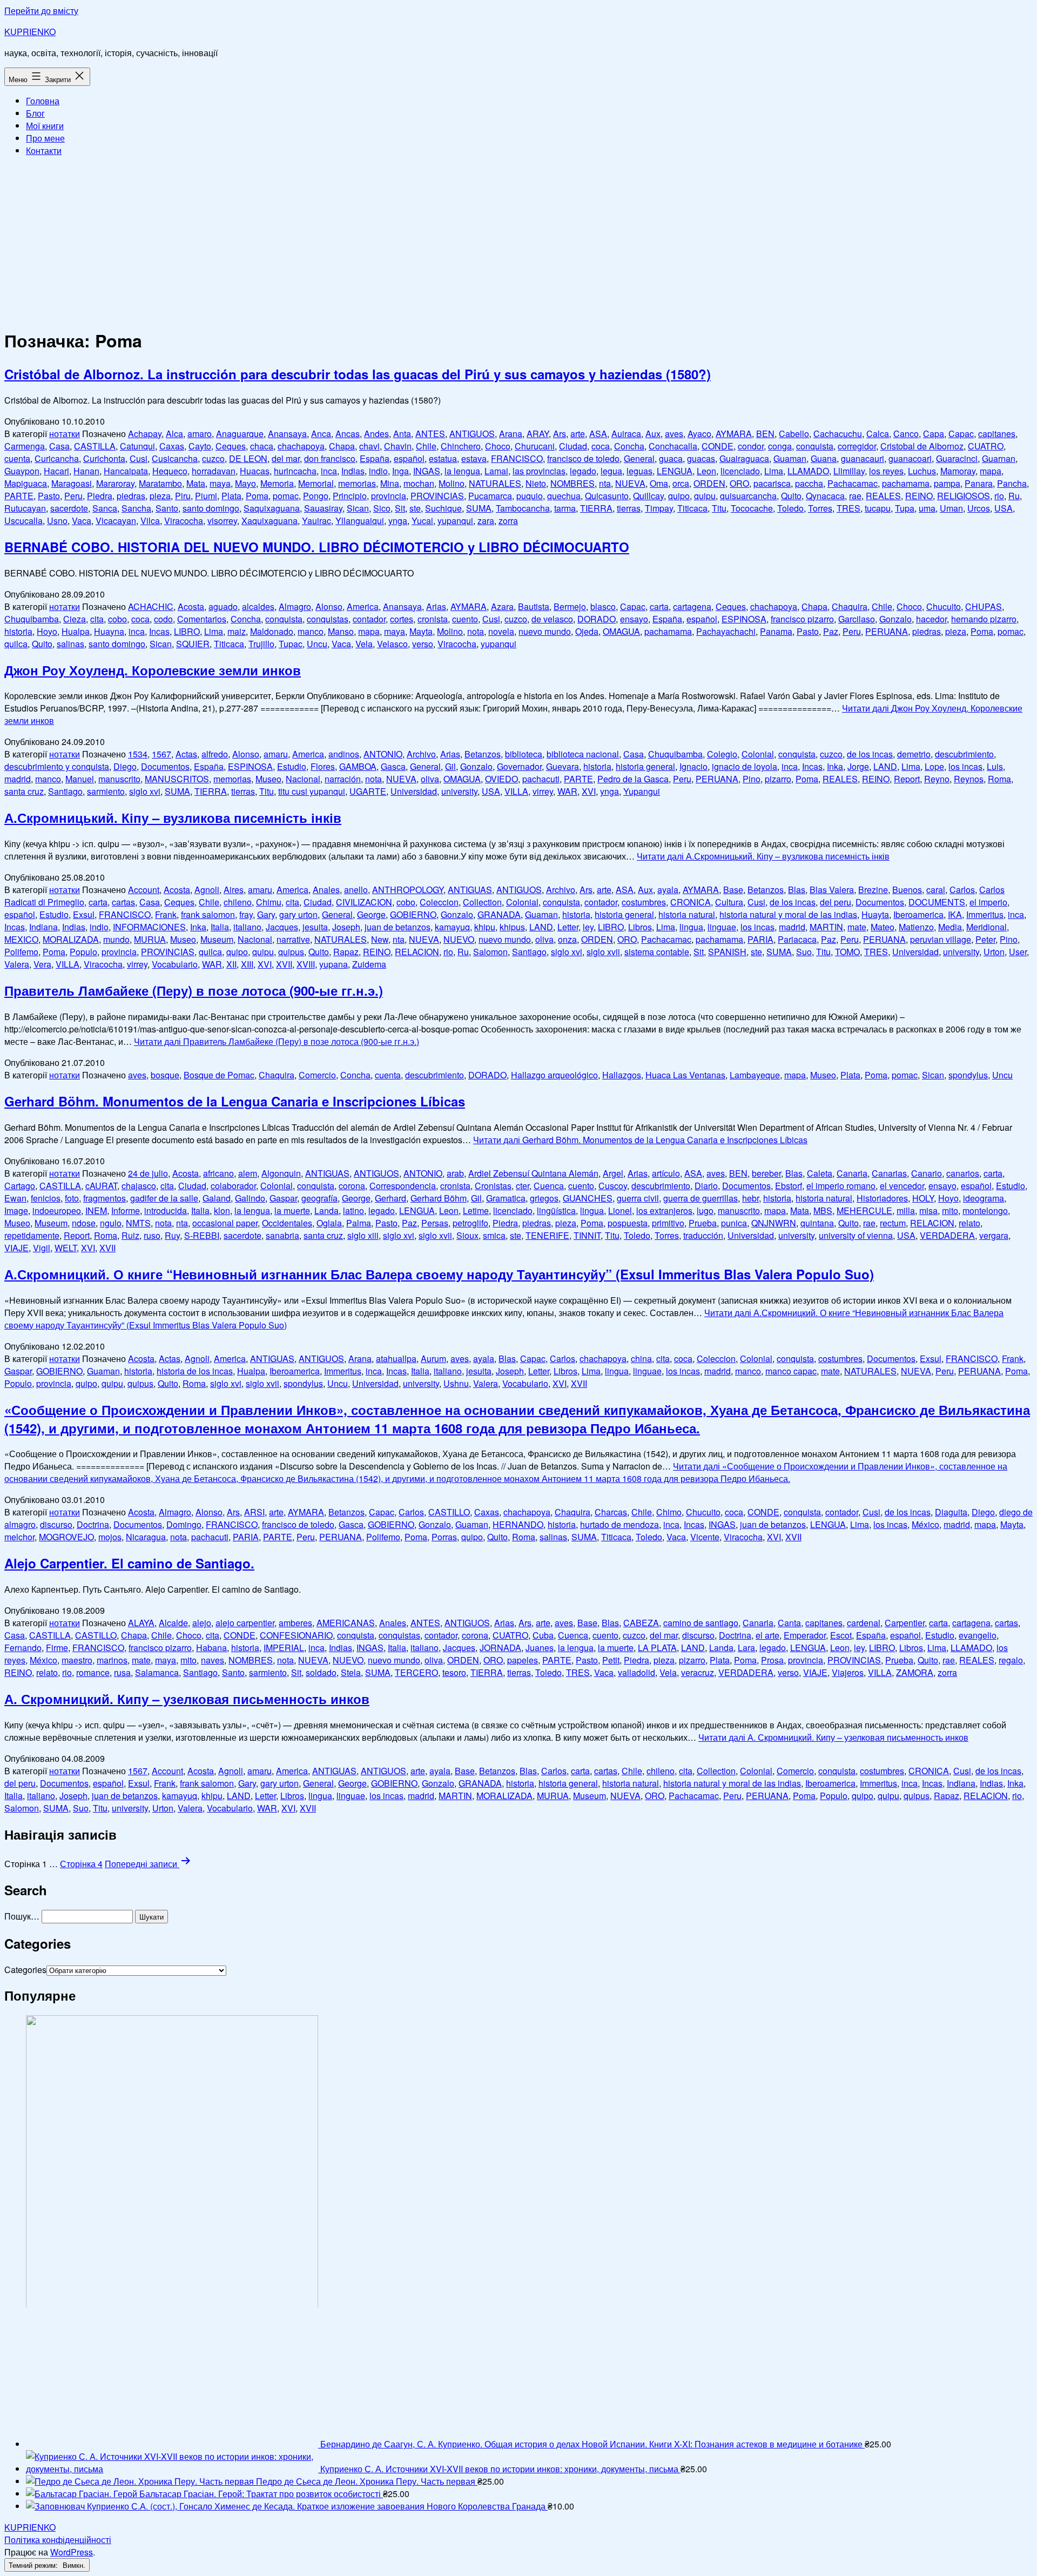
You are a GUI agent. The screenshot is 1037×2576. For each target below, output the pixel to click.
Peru (73, 496)
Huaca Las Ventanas (685, 1075)
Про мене (45, 138)
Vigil (42, 1248)
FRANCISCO (517, 458)
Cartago (20, 1186)
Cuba (543, 1635)
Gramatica (506, 1198)
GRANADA (499, 914)
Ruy (172, 1235)
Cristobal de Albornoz (922, 446)
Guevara (563, 766)
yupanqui (455, 521)
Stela (351, 1672)
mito (950, 1210)
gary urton (298, 914)
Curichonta (104, 458)
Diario (706, 1186)
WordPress (72, 2552)
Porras (444, 1537)
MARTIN (826, 927)
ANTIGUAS (470, 890)
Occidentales (287, 1223)
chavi (369, 446)
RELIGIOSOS (964, 496)
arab (455, 1173)
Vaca (82, 521)
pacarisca (772, 483)
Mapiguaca (26, 483)
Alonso (329, 606)
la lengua (462, 471)
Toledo (790, 508)
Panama (776, 631)
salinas (70, 644)
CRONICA (691, 902)
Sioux (467, 1235)
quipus (291, 952)
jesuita (315, 927)
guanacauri (863, 458)
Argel (613, 1173)
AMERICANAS (346, 1623)
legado (583, 471)
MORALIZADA (71, 939)
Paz (831, 631)
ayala (668, 890)
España (375, 458)
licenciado (740, 471)
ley (588, 927)
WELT (66, 1248)
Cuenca (549, 1186)
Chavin (398, 446)
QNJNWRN (774, 1223)
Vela (364, 644)
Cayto (200, 446)
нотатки (65, 434)
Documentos (165, 766)
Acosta (191, 606)
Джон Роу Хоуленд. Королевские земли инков (153, 670)
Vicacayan (116, 521)
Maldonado (272, 631)
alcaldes (258, 606)
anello (356, 890)
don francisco (330, 458)
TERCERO (416, 1672)
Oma (659, 483)
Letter (568, 927)
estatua (443, 458)
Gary (266, 914)
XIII (247, 964)
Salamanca (157, 1672)
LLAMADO (808, 471)
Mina (390, 483)
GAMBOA (358, 766)
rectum (893, 1223)
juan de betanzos (398, 927)
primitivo (668, 1223)
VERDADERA (947, 1235)
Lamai (496, 471)
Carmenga (25, 446)
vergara (994, 1235)
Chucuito (944, 606)
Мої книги (45, 126)
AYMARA (734, 434)
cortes (402, 619)
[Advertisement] (518, 241)
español (409, 458)
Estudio (292, 766)
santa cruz (24, 791)
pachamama (906, 483)
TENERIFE (547, 1235)
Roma (999, 779)
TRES (849, 508)
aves (674, 434)
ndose (84, 1223)
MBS (823, 1210)
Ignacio (693, 766)
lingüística (556, 1210)
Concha (629, 446)
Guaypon (22, 471)
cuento (465, 619)
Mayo (245, 483)
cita (97, 619)
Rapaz (346, 952)
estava (474, 458)
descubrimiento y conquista (57, 766)
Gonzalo (895, 619)
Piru (183, 496)
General (639, 458)
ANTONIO (383, 754)
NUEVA (630, 483)
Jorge (858, 766)
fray (246, 914)
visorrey (222, 521)
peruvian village (941, 939)
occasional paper (225, 1223)
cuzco (213, 458)
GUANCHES (588, 1198)
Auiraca (626, 434)
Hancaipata (126, 471)
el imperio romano (841, 1186)
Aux (653, 434)
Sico (382, 508)
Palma (359, 1223)
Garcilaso (857, 619)
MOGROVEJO (66, 1537)
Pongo (316, 496)
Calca (878, 434)
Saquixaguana (272, 508)
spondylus (968, 1075)
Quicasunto (607, 496)
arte (578, 434)
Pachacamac (853, 483)
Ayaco (699, 434)
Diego (125, 766)
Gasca (393, 766)
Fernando (23, 1648)
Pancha (1012, 483)
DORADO (597, 619)
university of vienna (856, 1235)
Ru (1014, 496)
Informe (126, 1210)
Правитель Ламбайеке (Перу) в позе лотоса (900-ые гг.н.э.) (194, 990)
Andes (376, 434)
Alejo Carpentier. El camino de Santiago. (129, 1563)
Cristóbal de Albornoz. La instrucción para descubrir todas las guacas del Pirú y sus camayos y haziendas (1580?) (358, 374)
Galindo (250, 1198)
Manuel (80, 779)
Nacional (303, 779)
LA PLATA (657, 1648)
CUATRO (986, 446)
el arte (767, 1635)
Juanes (540, 1648)
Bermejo (570, 606)
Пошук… (22, 1916)
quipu (705, 496)
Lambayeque (755, 1075)
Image (16, 1210)
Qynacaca (825, 496)
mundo (116, 939)
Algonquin (281, 1173)
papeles (523, 1660)
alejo (202, 1623)
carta (659, 606)
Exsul (84, 914)
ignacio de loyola (745, 766)
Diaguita (951, 1512)
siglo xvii (603, 952)
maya (220, 483)
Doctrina (93, 1524)
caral (936, 890)
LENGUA (675, 471)
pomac (286, 496)
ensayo (634, 619)
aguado (223, 606)
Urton (994, 952)
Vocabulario (175, 964)
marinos (112, 1660)
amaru (276, 754)
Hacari (56, 471)
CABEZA (641, 1623)
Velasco (392, 644)
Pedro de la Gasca (633, 779)
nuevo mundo (545, 631)
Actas (186, 754)
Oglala (329, 1223)
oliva (430, 779)
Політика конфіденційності (58, 2540)
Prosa (772, 1660)
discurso (56, 1524)
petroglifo (470, 1223)
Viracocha (184, 521)
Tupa (905, 508)
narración (343, 779)
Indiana (43, 927)
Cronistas (493, 1186)
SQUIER (193, 644)
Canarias (889, 1173)
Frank (166, 914)
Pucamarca (490, 496)
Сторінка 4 (81, 1864)
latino (353, 1210)
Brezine (873, 890)
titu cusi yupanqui (312, 791)
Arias (436, 606)
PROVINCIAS (437, 496)
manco (311, 631)
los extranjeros (664, 1210)
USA (1004, 508)
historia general (645, 766)
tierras (629, 508)
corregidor (857, 446)
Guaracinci (957, 458)
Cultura (729, 902)
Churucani (535, 446)
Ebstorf (789, 1186)
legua (611, 471)
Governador (519, 766)
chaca (262, 446)
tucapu (878, 508)
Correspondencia (403, 1186)
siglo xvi (145, 791)
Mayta (421, 631)
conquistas (328, 619)
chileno (238, 902)
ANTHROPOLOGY (408, 890)
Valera (17, 964)
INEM (96, 1210)
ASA (598, 434)
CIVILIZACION (364, 902)
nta (605, 483)
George (371, 914)
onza (567, 939)
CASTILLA (95, 446)
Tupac (291, 644)
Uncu (317, 644)
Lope (934, 766)
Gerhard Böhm (439, 1198)
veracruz (698, 1672)
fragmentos (105, 1198)
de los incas (870, 754)
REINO (919, 496)
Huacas (255, 471)
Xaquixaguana (270, 521)
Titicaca (692, 508)
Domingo (184, 1524)
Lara (746, 1648)
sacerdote (69, 508)
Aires (234, 890)
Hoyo (47, 631)
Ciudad (573, 446)
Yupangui (642, 791)
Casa (59, 446)
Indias (353, 471)
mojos (110, 1537)
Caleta (820, 1173)
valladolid (637, 1672)
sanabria (282, 1235)
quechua (564, 496)
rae (855, 496)
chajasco (139, 1186)
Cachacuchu (838, 434)
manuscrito (119, 779)
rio (999, 496)
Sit (400, 508)
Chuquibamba (32, 619)
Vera (42, 964)
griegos (544, 1198)
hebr (750, 1198)
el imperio (988, 902)
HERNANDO (518, 1524)
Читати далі (763, 856)
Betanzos (483, 754)
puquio (530, 496)
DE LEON (248, 458)
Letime (476, 1210)
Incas (159, 631)
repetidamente (32, 1235)
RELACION (417, 952)
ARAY (538, 434)
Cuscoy (613, 1186)
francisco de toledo (583, 458)
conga (780, 446)
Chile (426, 446)
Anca (321, 434)
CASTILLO (449, 1512)
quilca (16, 644)
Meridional (987, 927)
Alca (174, 434)
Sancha (136, 508)
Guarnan (999, 458)
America (363, 606)
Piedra (100, 496)
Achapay (145, 434)
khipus (512, 927)
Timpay (659, 508)
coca (601, 446)
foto (72, 1198)
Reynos (969, 779)
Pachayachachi (726, 631)
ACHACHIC (151, 606)
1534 (138, 754)
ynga (398, 521)
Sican (358, 508)
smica (494, 1235)
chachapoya (301, 446)
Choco (498, 446)
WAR (567, 791)
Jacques (282, 927)
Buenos (907, 890)
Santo (167, 508)
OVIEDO (501, 779)
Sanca (105, 508)
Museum (217, 939)
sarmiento (106, 791)
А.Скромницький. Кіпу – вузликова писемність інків (173, 817)
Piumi (206, 496)
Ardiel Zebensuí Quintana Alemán (533, 1173)
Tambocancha (523, 508)
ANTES (430, 434)
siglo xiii (363, 1235)
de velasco (552, 619)
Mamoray (958, 471)
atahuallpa (396, 1359)
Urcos (979, 508)
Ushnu (456, 1383)
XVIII (306, 964)
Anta (402, 434)
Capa (934, 434)
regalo (1011, 1660)
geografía (319, 1198)
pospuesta (628, 1223)
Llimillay (849, 471)
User (1018, 952)
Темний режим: (34, 2565)
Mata (196, 483)
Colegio (722, 754)
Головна (43, 101)
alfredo (215, 754)
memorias (357, 483)
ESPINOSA (744, 619)
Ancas (348, 434)
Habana (211, 1648)
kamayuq (452, 927)
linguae (722, 927)
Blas (797, 890)
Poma (257, 496)
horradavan (214, 471)
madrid (18, 779)
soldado (321, 1672)
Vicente (705, 1537)
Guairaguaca (744, 458)
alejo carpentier (245, 1623)
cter (523, 1186)
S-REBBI (202, 1235)
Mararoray (115, 483)
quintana (817, 1223)
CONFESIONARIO (296, 1635)
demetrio (914, 754)
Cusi (139, 458)
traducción (703, 1235)
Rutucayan (25, 508)
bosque (165, 1075)
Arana (511, 434)
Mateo (883, 927)
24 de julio (148, 1173)
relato (969, 1223)
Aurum (433, 1359)
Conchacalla (673, 446)
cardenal (864, 1623)
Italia (220, 927)
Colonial (758, 754)
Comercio (317, 1075)
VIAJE (16, 1248)
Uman (951, 508)
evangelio (978, 1635)
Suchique (443, 508)
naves (213, 1660)
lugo (705, 1210)
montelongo (985, 1210)
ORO (739, 483)
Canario (927, 1173)
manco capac (791, 1371)
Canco (906, 434)
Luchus (922, 471)
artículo (666, 1173)
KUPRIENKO (30, 32)
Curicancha (57, 458)
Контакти (44, 150)
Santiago (65, 791)
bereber (766, 1173)
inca (329, 471)
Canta (789, 1623)
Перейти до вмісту (41, 11)
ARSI (254, 1512)
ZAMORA (915, 1672)
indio (378, 471)
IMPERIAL (284, 1648)
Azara (502, 606)
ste (415, 508)
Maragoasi (72, 483)
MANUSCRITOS (177, 779)
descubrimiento (964, 754)
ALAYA (141, 1623)
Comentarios (202, 619)
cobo (117, 619)
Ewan (15, 1198)
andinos (344, 754)
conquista (815, 446)
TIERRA (596, 508)
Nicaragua (146, 1537)
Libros (640, 927)
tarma (565, 508)
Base (733, 890)
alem (248, 1173)
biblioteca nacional (583, 754)
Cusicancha (175, 458)
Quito (791, 496)
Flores (323, 766)
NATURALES (495, 483)
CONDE (718, 446)
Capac (961, 434)
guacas (701, 458)
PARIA (760, 939)
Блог (35, 113)
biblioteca (524, 754)
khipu (485, 927)
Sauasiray (323, 508)
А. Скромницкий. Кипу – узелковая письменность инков (187, 1699)
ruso (152, 1235)
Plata (231, 496)
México (925, 1524)
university (459, 791)
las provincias (539, 471)
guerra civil (638, 1198)
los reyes (886, 471)
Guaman (790, 458)
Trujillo (261, 644)
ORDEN (709, 483)
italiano (247, 927)
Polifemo (21, 952)
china (641, 1359)
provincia (389, 496)
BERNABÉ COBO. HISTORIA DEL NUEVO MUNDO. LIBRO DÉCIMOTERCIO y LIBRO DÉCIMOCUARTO (317, 547)
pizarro (778, 779)
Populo (83, 952)
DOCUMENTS (937, 902)
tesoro (454, 1672)
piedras (131, 496)
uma (927, 508)
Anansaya (287, 434)
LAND (885, 766)
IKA (955, 914)
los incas (965, 766)
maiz (237, 631)
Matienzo (916, 927)
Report (907, 779)
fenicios (46, 1198)
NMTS (138, 1223)
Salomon (490, 952)
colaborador (233, 1186)
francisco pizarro (802, 619)
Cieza (75, 619)
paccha (809, 483)
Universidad (414, 791)
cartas (123, 902)
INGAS (427, 471)
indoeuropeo (57, 1210)
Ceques (231, 446)
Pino (752, 779)
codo (163, 619)
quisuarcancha (748, 496)
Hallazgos (622, 1075)
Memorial (316, 483)
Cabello (794, 434)
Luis (995, 766)
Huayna (109, 631)
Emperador (805, 1635)
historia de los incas (195, 1371)
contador (369, 619)
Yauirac (317, 521)
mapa (991, 471)
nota (476, 631)
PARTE (19, 496)
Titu (719, 508)
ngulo (111, 1223)
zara (486, 521)
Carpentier (905, 1623)
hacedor (931, 619)
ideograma (984, 1198)
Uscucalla (23, 521)
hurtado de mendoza (619, 1524)
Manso (341, 631)
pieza (160, 496)
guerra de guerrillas (701, 1198)
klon (222, 1210)
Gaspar (283, 1198)
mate (857, 927)
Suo (804, 952)
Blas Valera (832, 890)
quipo (679, 496)
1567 (161, 754)
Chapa (342, 446)
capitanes (997, 434)
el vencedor (902, 1186)
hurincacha (295, 471)
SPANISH (727, 952)
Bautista (534, 606)
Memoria (277, 483)
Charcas (611, 1512)
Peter (985, 939)
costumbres (644, 902)
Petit (611, 1660)
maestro (77, 1660)
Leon (706, 471)
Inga (400, 471)
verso (423, 644)
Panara (979, 483)
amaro (200, 434)
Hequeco (170, 471)
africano (218, 1173)
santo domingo (211, 508)
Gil (450, 766)
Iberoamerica (918, 914)
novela (501, 631)
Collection (482, 902)
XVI (589, 791)
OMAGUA (621, 631)
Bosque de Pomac (219, 1075)
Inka (835, 766)
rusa (122, 1672)
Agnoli (207, 890)
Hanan (86, 471)
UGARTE (368, 791)
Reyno (937, 779)
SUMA (479, 508)
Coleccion (439, 902)
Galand (217, 1198)
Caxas (172, 446)
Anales (326, 890)
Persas (435, 1223)
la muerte (292, 1210)
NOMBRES (573, 483)
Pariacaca (797, 939)
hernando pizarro (984, 619)
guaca (671, 458)
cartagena (692, 606)
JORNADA (500, 1648)
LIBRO (187, 631)
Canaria (852, 1173)
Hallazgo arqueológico (554, 1075)
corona (352, 1186)
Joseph (346, 927)
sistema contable (657, 952)
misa (928, 1210)
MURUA (150, 939)
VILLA (516, 791)
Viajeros (848, 1672)
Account (144, 890)
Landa (326, 1210)
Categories (25, 1970)
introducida (166, 1210)
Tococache (752, 508)
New (380, 939)
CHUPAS (984, 606)
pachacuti (541, 779)
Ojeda (587, 631)
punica (734, 1223)
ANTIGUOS (472, 434)
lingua (691, 927)
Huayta (875, 914)
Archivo (421, 754)
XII (231, 964)
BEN (765, 434)
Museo (268, 779)
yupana (334, 964)
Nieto (536, 483)
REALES (883, 496)
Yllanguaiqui (360, 521)
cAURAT (101, 1186)
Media (950, 927)
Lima (774, 471)
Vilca (150, 521)
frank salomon (208, 914)
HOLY (923, 1198)
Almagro (295, 606)
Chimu (269, 902)
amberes (295, 1623)
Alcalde (173, 1623)
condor (751, 446)
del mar (286, 458)
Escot (841, 1635)
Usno (57, 521)
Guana (824, 458)
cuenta (17, 458)
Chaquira (850, 606)
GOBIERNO (413, 914)
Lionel (620, 1210)
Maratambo (160, 483)
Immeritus (985, 914)
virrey (543, 791)
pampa (947, 483)
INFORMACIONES (149, 927)
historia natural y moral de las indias (788, 914)
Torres (820, 508)
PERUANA (887, 631)
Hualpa (76, 631)
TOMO (847, 952)
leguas (639, 471)
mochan (419, 483)
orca (681, 483)
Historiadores (882, 1198)
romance (93, 1672)
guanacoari (910, 458)
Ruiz (130, 1235)
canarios (963, 1173)
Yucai (422, 521)
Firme (57, 1648)
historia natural (687, 914)
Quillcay (648, 496)
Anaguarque (240, 434)
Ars (560, 434)
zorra (508, 521)
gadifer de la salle (164, 1198)
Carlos (962, 890)
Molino (452, 483)
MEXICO (21, 939)
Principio (350, 496)
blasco (603, 606)
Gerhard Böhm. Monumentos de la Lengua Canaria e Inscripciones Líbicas (235, 1101)
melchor (19, 1537)
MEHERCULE (864, 1210)
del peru (836, 902)
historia (18, 631)
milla (906, 1210)
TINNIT (587, 1235)
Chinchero (461, 446)
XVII (284, 964)
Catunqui (137, 446)
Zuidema (369, 964)
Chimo (669, 1512)
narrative (293, 939)
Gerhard (390, 1198)
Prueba (703, 1223)
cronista (433, 619)
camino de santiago (701, 1623)
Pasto (49, 496)
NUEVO (459, 939)
